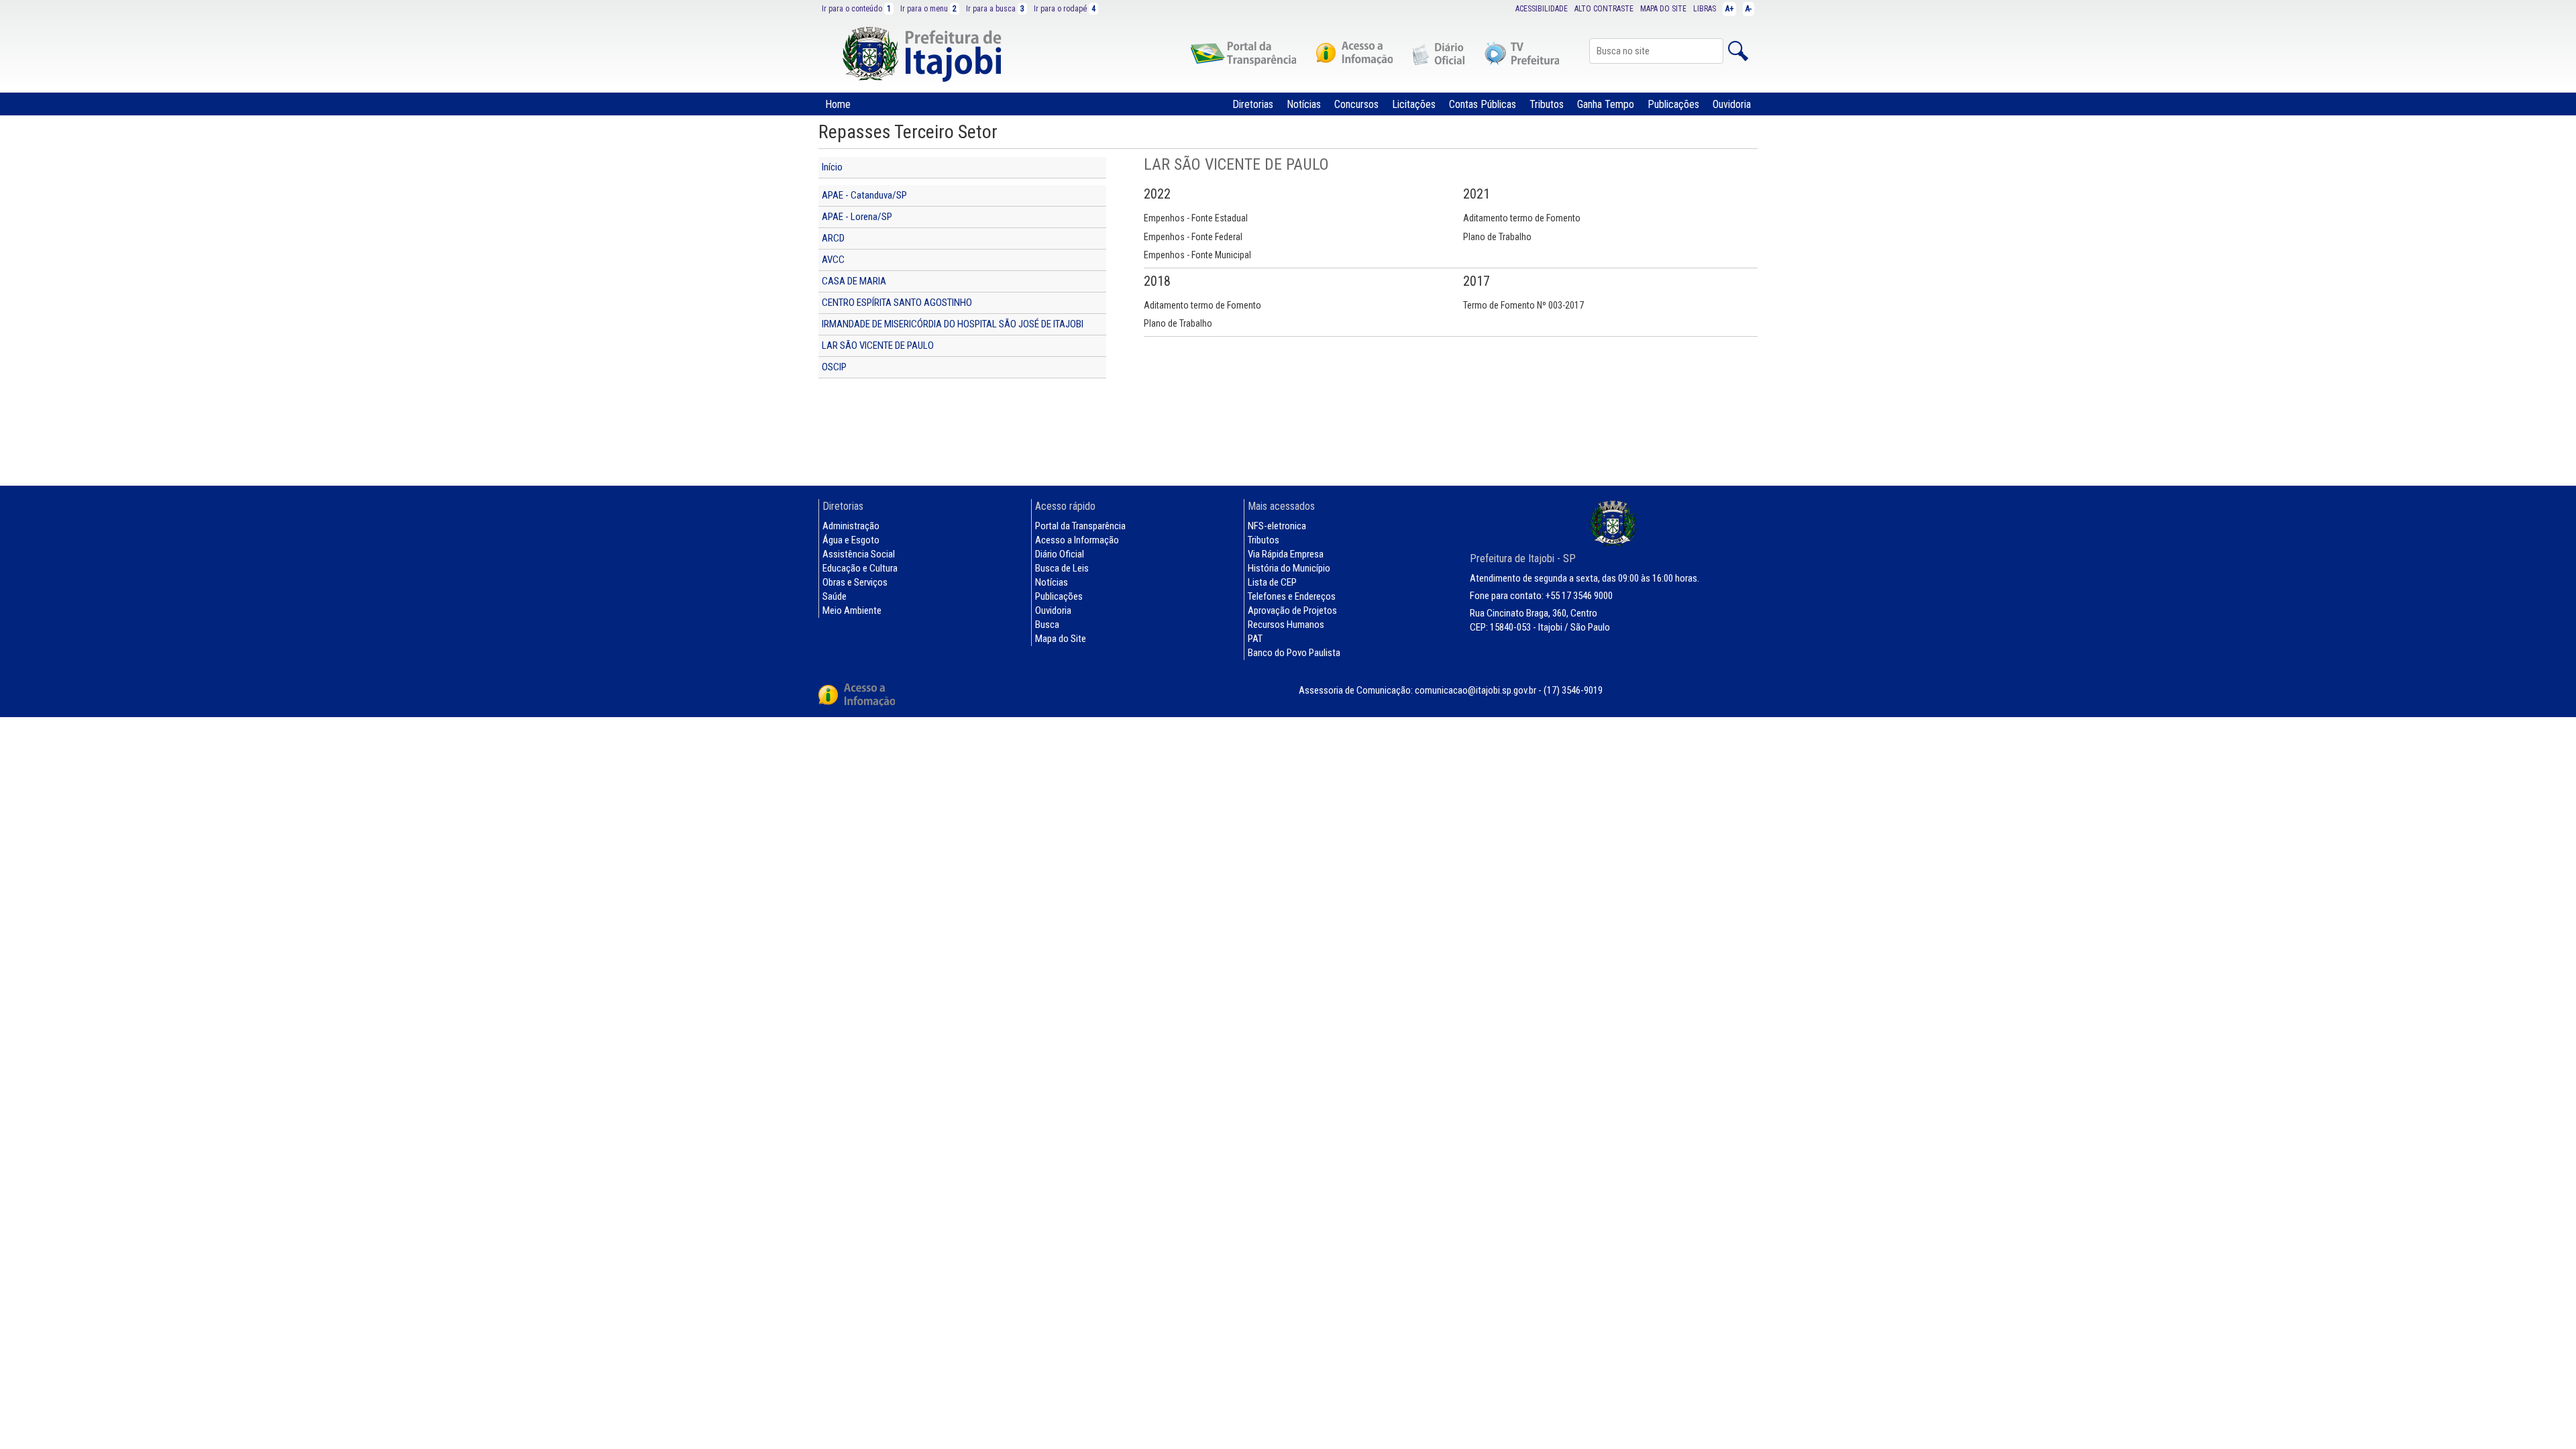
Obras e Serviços (855, 582)
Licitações (1414, 104)
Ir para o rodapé (1065, 9)
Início (832, 167)
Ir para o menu (928, 9)
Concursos (1356, 104)
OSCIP (834, 367)
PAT (1255, 639)
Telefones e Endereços (1292, 596)
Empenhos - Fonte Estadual (1196, 218)
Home (838, 104)
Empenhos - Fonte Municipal (1197, 255)
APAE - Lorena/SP (857, 217)
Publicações (1673, 104)
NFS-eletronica (1277, 526)
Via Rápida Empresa (1286, 554)
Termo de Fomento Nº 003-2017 (1523, 305)
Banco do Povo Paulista (1294, 653)
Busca (1047, 625)
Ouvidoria (1732, 104)
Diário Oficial (1060, 554)
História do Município (1289, 568)
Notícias (1304, 104)
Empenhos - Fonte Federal (1193, 237)
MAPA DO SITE (1663, 9)
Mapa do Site (1061, 639)
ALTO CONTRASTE (1604, 9)
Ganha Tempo (1606, 104)
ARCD (833, 238)
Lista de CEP (1272, 582)
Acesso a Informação (1077, 540)
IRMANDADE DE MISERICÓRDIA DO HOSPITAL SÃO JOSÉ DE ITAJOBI (953, 324)
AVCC (833, 260)
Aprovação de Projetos (1292, 610)
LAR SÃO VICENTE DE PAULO (878, 345)
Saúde (835, 596)
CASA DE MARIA (854, 281)
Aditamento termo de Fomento (1522, 218)
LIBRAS (1705, 9)
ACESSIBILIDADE (1542, 9)
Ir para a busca (995, 9)
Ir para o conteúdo (856, 9)
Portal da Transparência (1080, 526)
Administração (851, 526)
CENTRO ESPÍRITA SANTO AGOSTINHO (897, 303)
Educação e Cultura (860, 568)
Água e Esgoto (851, 540)
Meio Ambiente (852, 610)
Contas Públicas (1483, 104)
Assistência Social (859, 554)
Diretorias (1253, 104)
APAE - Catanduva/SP (864, 195)
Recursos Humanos (1286, 625)
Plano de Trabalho (1497, 237)
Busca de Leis (1062, 568)
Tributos (1547, 104)
